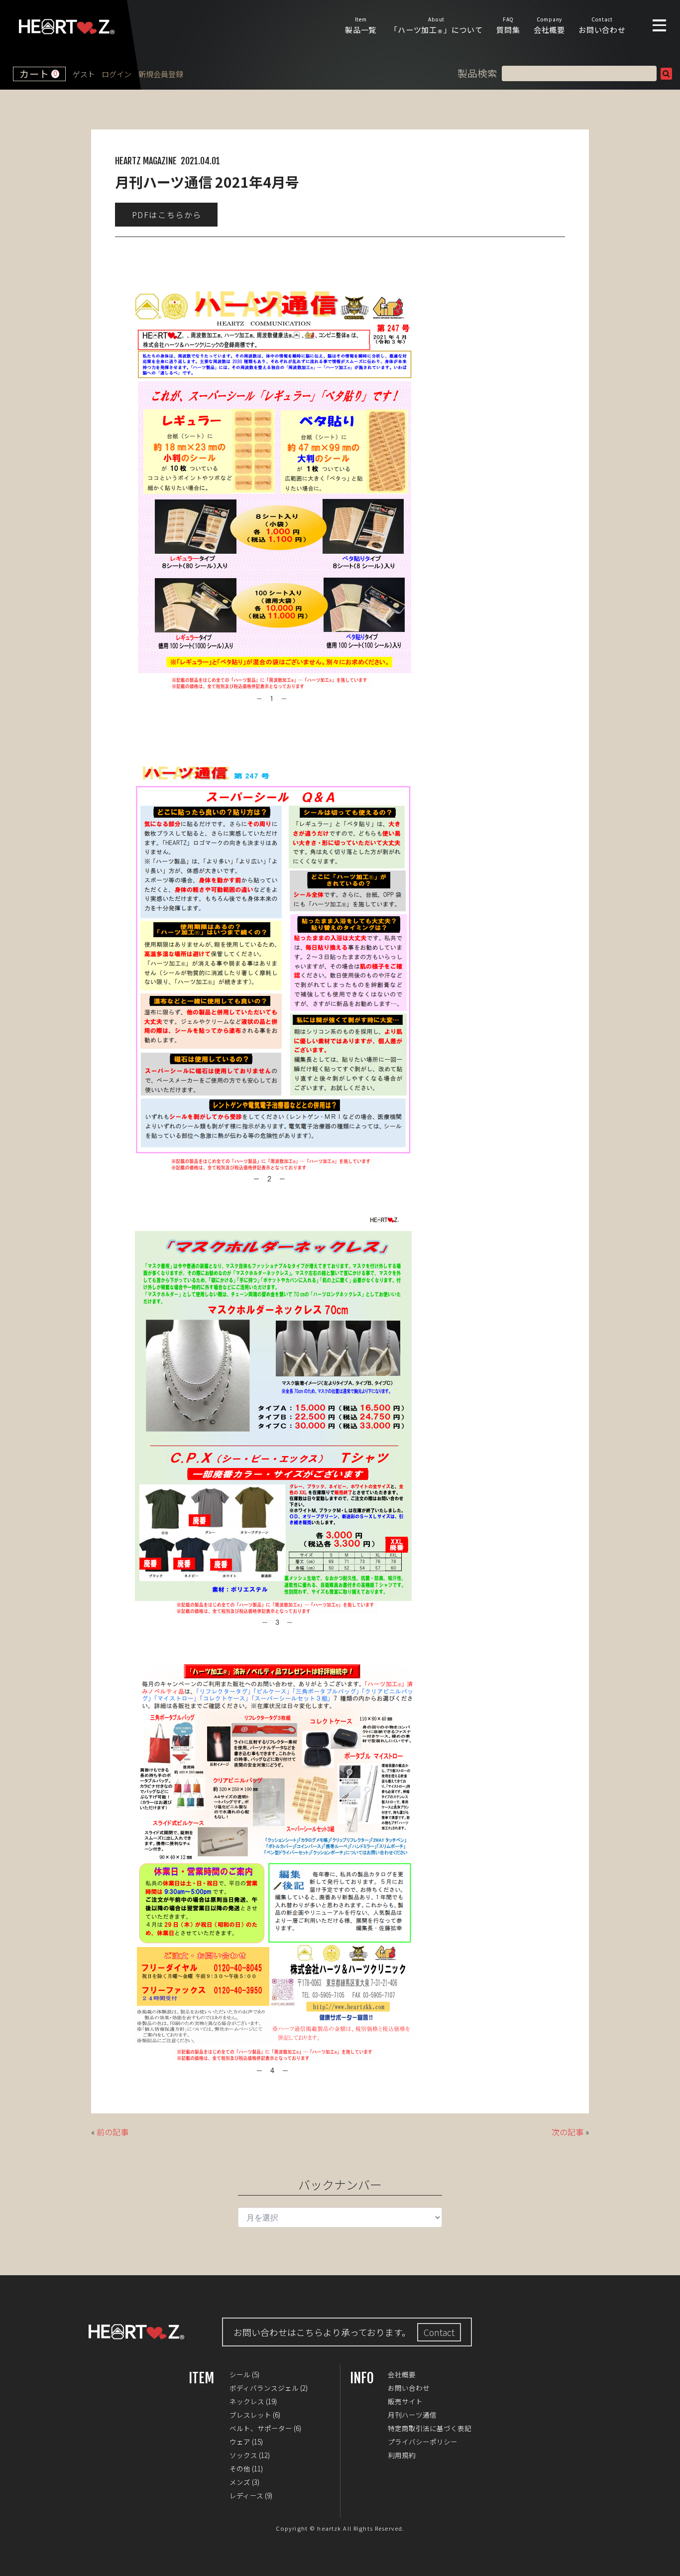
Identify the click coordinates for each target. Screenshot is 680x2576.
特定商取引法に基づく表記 (430, 2428)
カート (38, 74)
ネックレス (247, 2401)
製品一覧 (361, 25)
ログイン (116, 74)
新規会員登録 (161, 74)
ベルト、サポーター (261, 2428)
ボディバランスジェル (264, 2388)
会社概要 (549, 25)
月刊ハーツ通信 (412, 2415)
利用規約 (402, 2455)
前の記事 (113, 2132)
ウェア (240, 2442)
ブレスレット (250, 2415)
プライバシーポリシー (423, 2442)
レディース (246, 2495)
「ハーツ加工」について (436, 25)
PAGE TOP (665, 2561)
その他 (240, 2468)
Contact (439, 2332)
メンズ (240, 2482)
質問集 (508, 25)
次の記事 (567, 2132)
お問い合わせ (602, 25)
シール (240, 2374)
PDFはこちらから (167, 215)
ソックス (243, 2455)
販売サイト (405, 2401)
